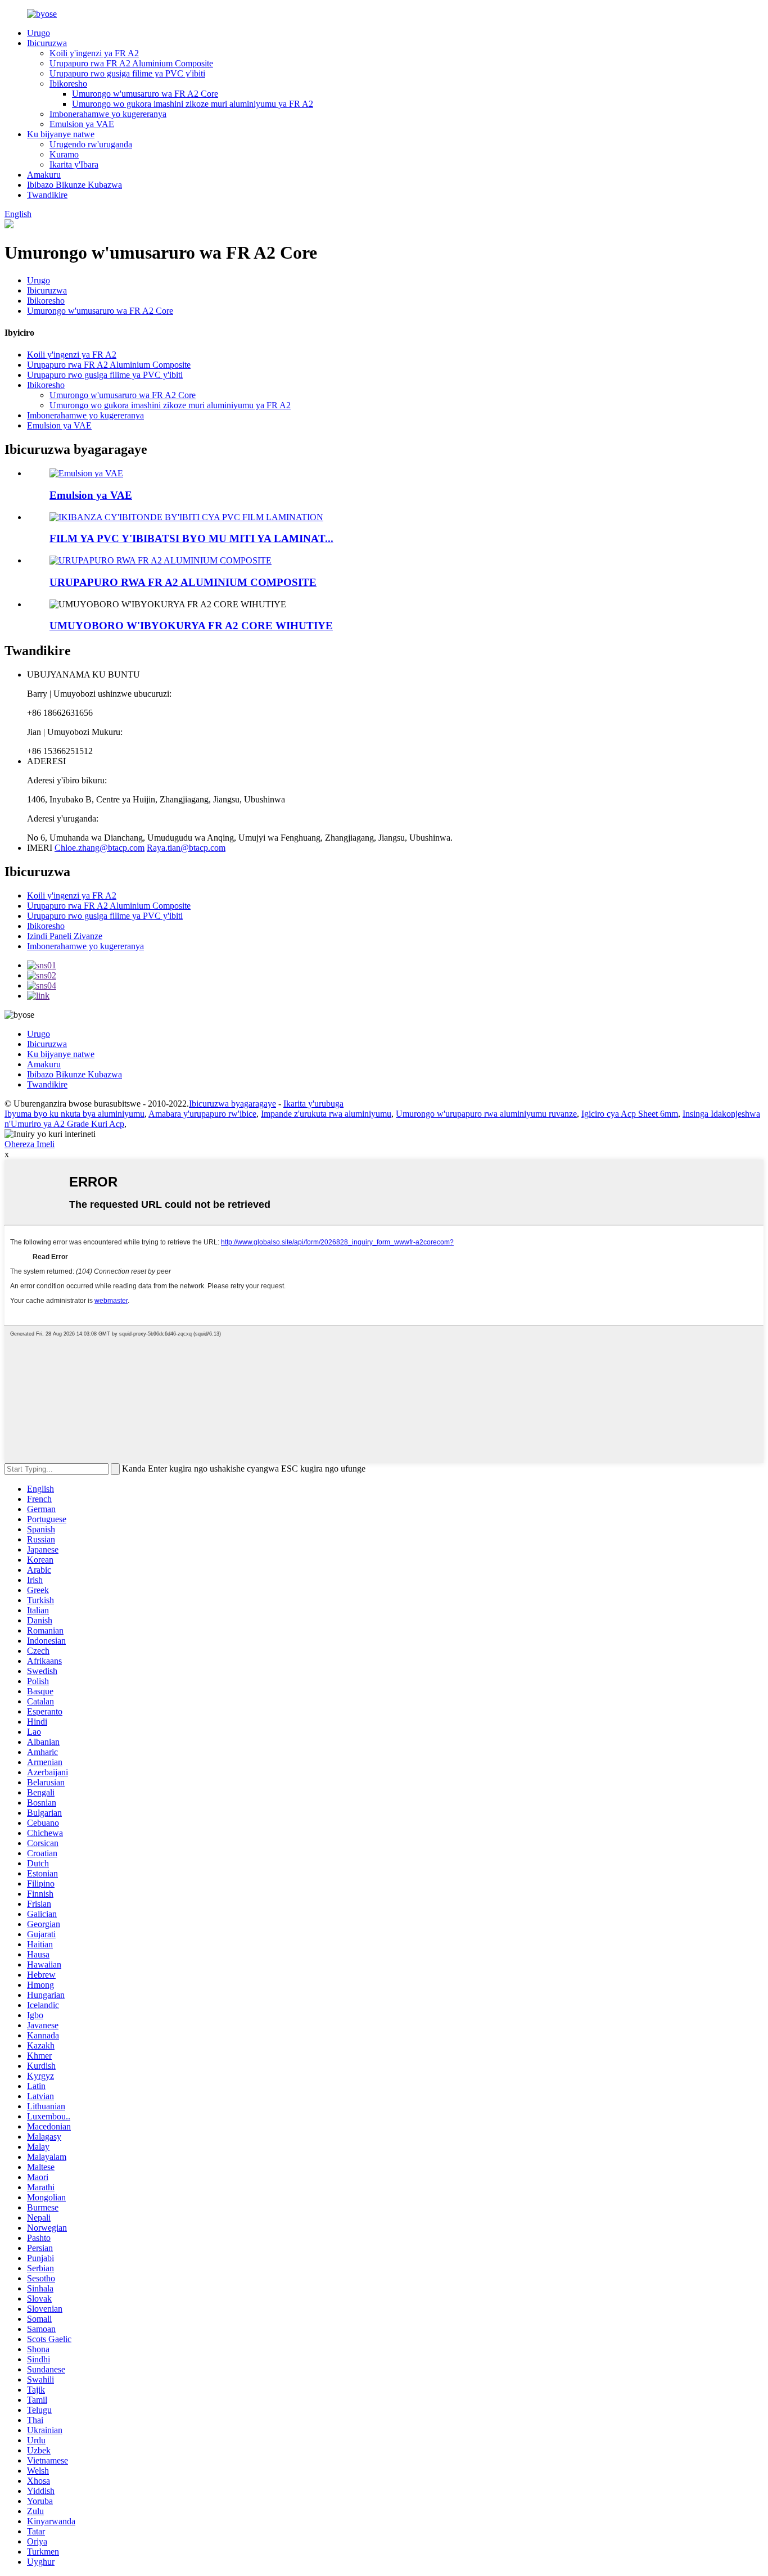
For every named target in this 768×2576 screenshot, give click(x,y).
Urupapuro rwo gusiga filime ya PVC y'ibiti (127, 73)
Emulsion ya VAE (82, 124)
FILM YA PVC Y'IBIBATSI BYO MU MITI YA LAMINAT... (191, 538)
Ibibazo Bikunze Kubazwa (74, 185)
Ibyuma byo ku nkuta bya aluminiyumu (74, 1114)
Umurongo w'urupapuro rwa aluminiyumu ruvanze (486, 1114)
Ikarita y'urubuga (313, 1104)
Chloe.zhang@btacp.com (100, 848)
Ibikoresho (68, 84)
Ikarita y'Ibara (74, 164)
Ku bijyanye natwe (61, 134)
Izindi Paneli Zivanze (65, 936)
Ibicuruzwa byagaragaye (232, 1104)
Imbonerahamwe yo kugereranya (108, 114)
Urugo (39, 33)
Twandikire (47, 195)
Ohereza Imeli (30, 1144)
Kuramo (64, 154)
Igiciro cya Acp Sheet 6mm (630, 1114)
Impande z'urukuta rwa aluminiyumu (326, 1114)
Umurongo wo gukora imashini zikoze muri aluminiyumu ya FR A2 (193, 104)
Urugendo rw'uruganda (91, 144)
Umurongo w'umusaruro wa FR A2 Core (145, 94)
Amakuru (44, 175)
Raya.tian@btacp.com (186, 848)
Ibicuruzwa (47, 43)
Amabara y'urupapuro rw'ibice (202, 1114)
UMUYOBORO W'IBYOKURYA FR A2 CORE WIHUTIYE (191, 626)
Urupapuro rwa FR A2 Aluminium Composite (131, 63)
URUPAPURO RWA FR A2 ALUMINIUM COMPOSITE (183, 582)
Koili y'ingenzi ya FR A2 (94, 53)
